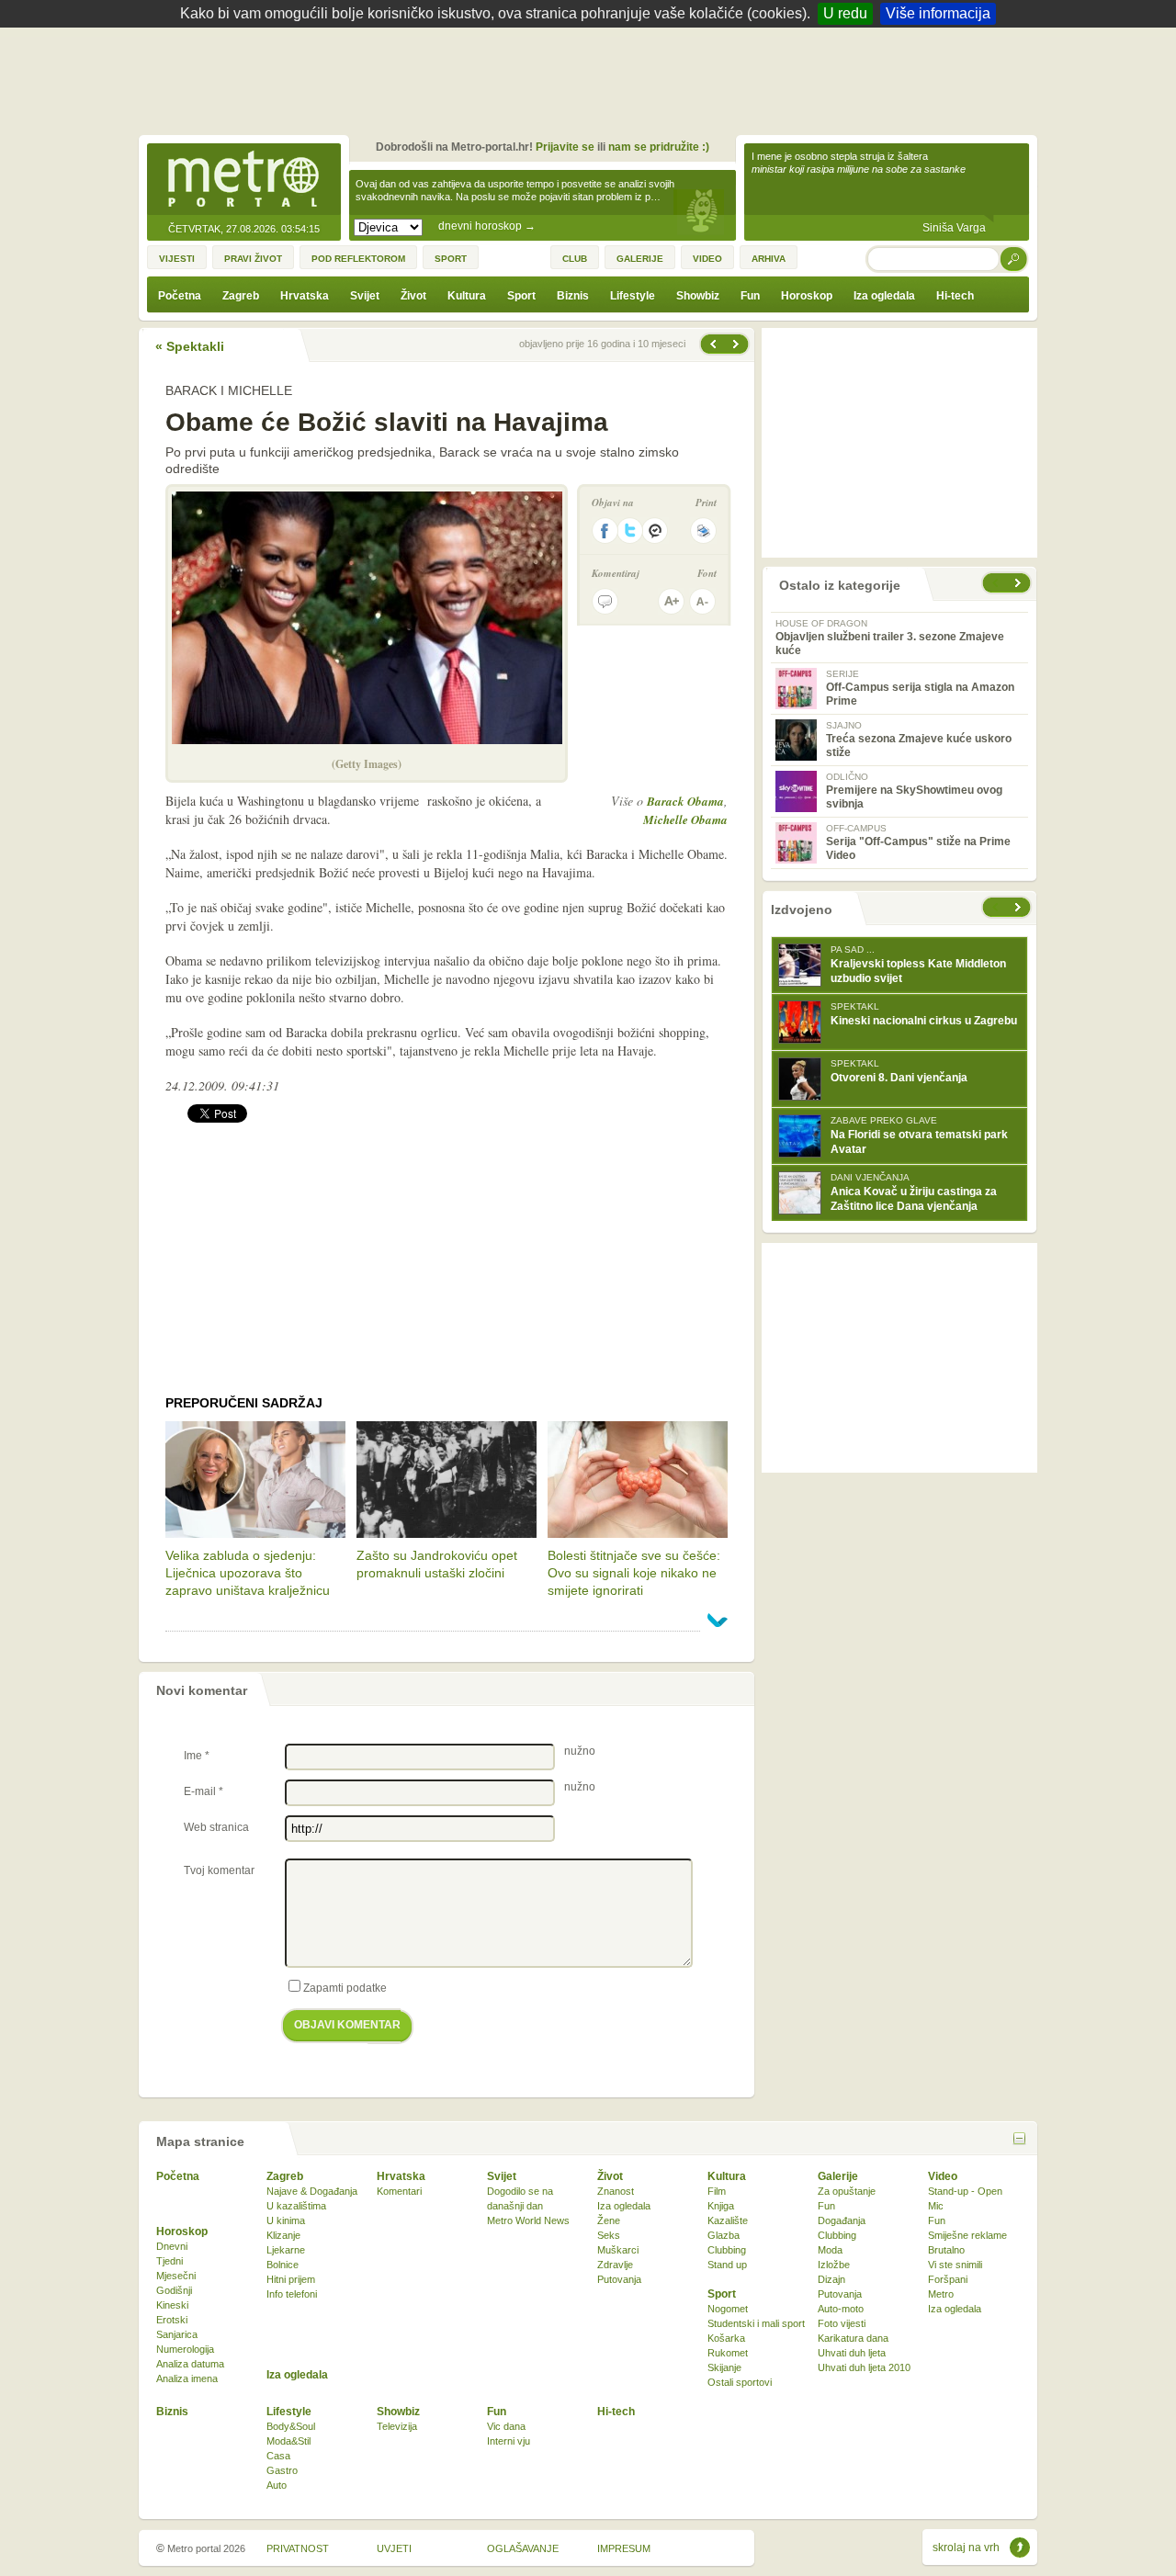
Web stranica (216, 1827)
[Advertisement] (593, 78)
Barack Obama (685, 801)
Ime (197, 1756)
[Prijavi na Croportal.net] (656, 531)
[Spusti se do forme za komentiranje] (605, 601)
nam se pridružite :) (659, 147)
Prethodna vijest (738, 344)
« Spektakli (190, 346)
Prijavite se (565, 147)
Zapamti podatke (345, 1988)
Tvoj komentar (219, 1870)
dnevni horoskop (487, 226)
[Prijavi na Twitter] (630, 531)
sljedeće (1020, 907)
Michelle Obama (685, 819)
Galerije (838, 2176)
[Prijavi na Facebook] (605, 531)
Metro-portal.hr (243, 180)
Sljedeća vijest (712, 344)
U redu (845, 13)
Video (943, 2176)
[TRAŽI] (1014, 259)
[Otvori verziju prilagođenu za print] (703, 531)
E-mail (204, 1791)
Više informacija (938, 13)
